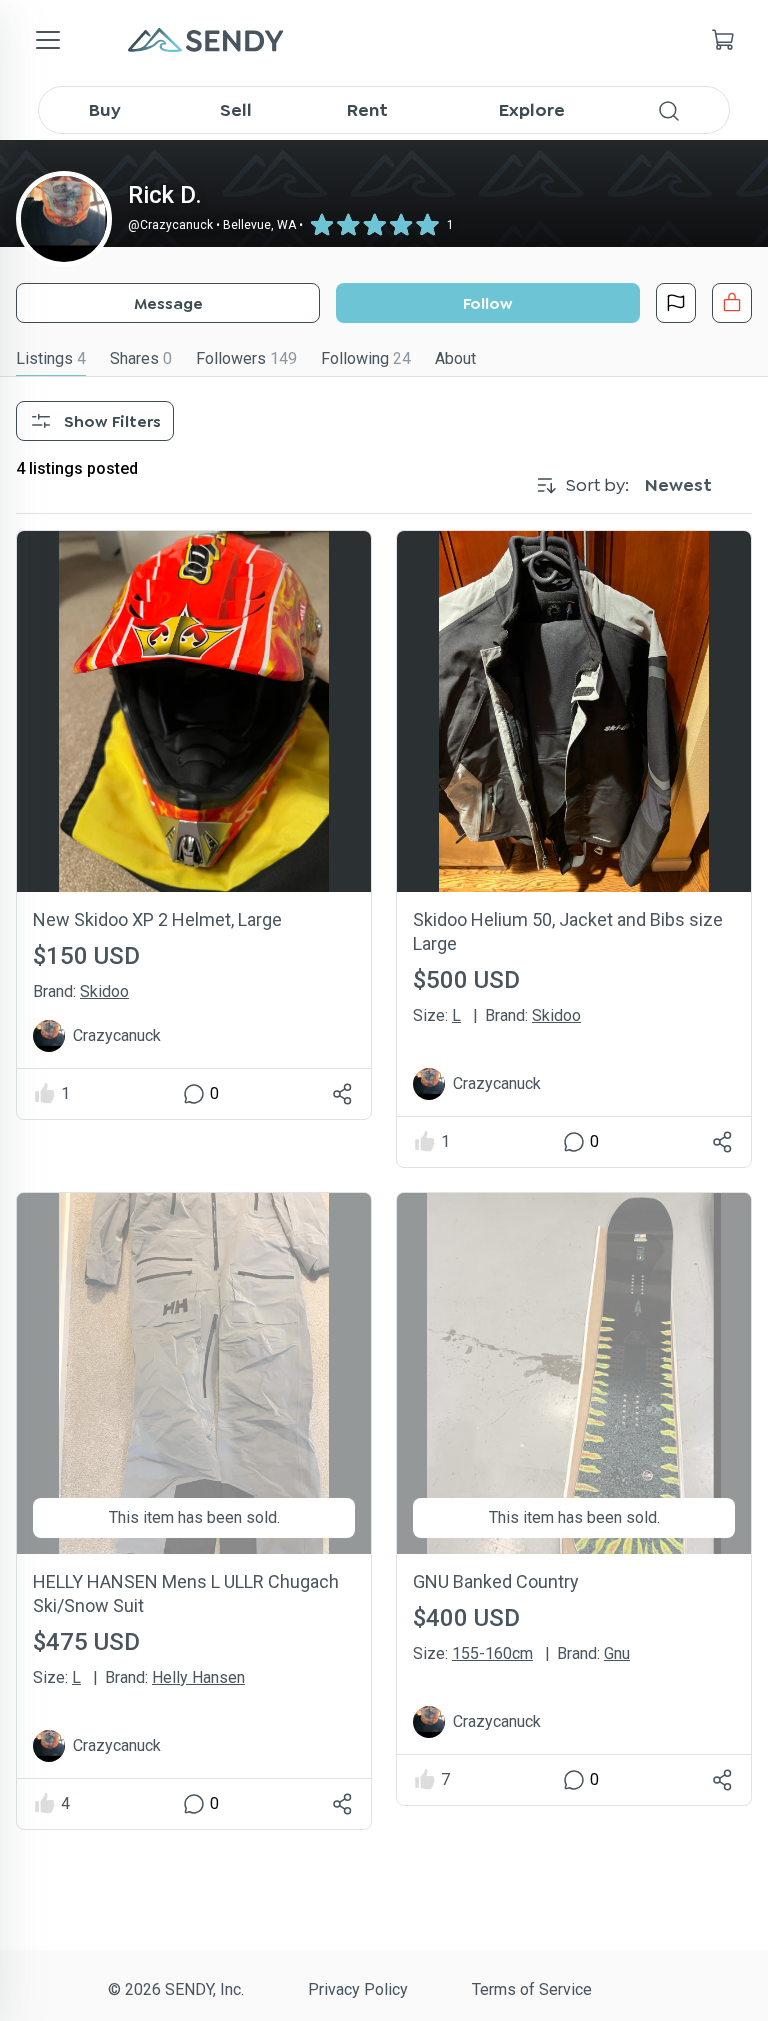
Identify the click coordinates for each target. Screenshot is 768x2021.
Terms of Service (532, 1989)
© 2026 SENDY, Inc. (176, 1989)
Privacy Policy (358, 1989)
